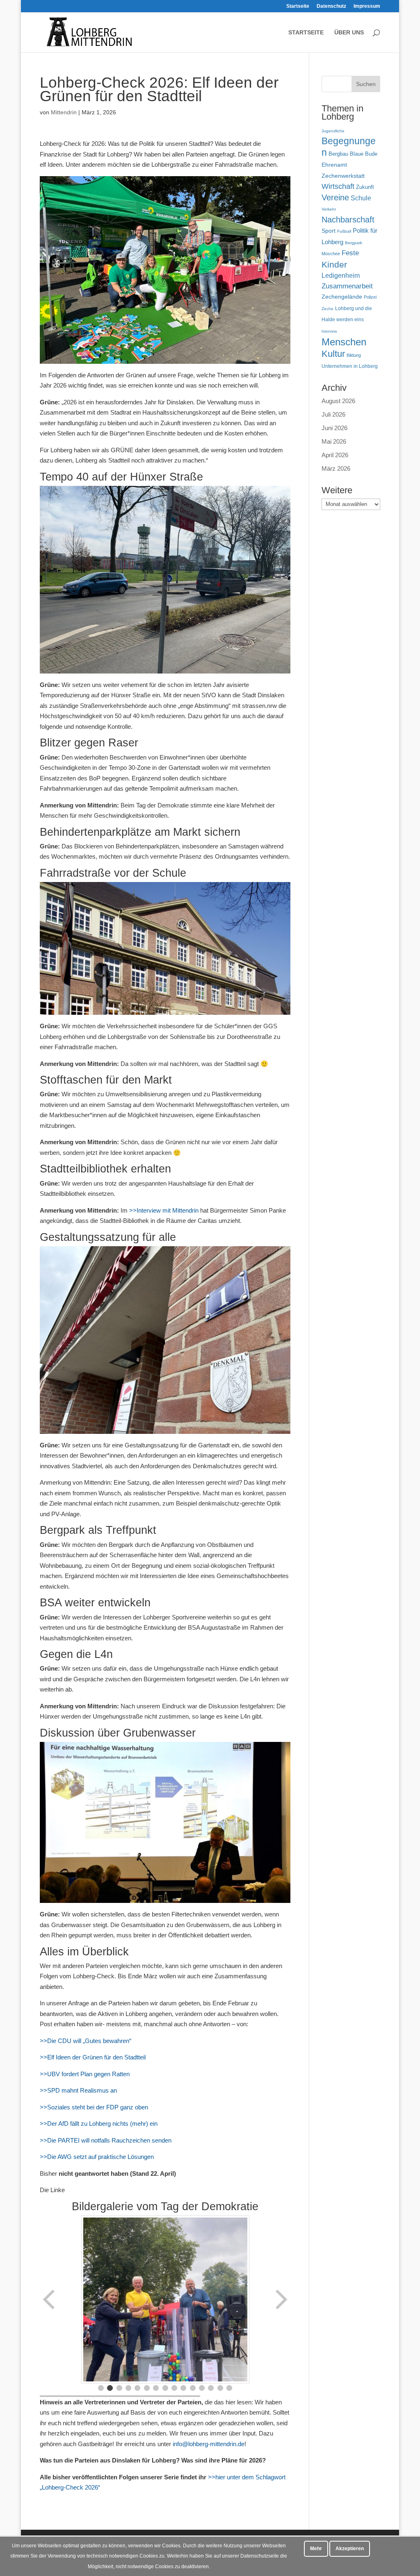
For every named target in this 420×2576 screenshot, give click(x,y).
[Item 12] (202, 2388)
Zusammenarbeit (347, 286)
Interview (329, 331)
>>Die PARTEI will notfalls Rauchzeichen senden (106, 2140)
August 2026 (338, 401)
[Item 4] (128, 2388)
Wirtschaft (338, 186)
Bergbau (338, 154)
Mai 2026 (334, 441)
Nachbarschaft (348, 220)
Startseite (298, 6)
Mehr (316, 2549)
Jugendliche (333, 131)
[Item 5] (137, 2388)
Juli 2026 (333, 414)
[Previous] (50, 2299)
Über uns (349, 33)
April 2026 (335, 455)
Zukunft (365, 187)
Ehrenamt (334, 165)
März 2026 (336, 468)
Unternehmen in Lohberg (350, 366)
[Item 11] (193, 2388)
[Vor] (281, 2299)
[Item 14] (220, 2388)
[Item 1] (101, 2388)
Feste (350, 253)
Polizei (370, 297)
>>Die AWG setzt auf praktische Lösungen (97, 2157)
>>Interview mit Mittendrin (164, 1210)
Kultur (333, 354)
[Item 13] (211, 2388)
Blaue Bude (364, 154)
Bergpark (354, 243)
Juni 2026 (334, 428)
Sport (329, 231)
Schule (361, 198)
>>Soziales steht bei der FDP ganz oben (94, 2107)
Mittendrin (64, 112)
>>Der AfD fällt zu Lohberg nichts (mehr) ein (99, 2124)
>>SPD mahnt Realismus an (78, 2090)
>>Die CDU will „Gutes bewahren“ (86, 2041)
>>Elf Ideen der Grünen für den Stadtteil (93, 2057)
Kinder (334, 264)
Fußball (344, 231)
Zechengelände (342, 297)
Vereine (335, 197)
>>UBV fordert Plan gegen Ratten (85, 2074)
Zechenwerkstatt (343, 176)
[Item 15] (229, 2388)
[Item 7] (156, 2388)
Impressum (367, 6)
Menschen (344, 342)
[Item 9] (174, 2388)
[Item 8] (165, 2388)
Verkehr (329, 209)
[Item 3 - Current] (119, 2388)
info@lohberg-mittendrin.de (209, 2444)
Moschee (331, 254)
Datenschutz (331, 6)
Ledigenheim (341, 276)
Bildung (354, 355)
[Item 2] (110, 2388)
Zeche (328, 309)
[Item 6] (147, 2388)
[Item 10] (183, 2388)
